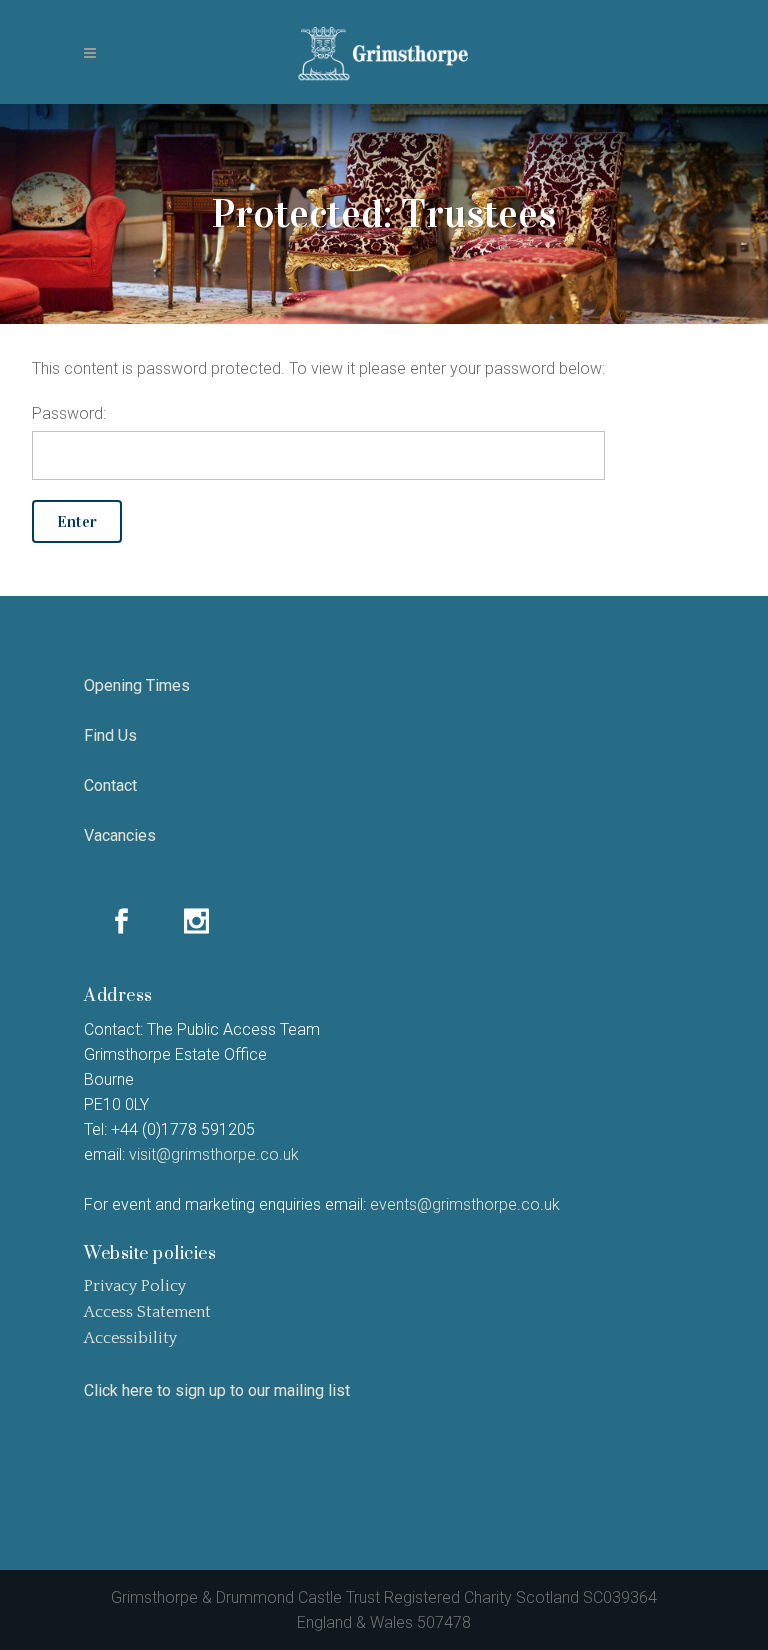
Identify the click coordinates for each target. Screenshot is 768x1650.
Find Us (110, 735)
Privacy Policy (135, 1286)
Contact (110, 785)
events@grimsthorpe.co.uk (465, 1204)
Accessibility (130, 1338)
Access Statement (147, 1312)
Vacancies (120, 835)
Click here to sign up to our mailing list (217, 1390)
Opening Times (137, 685)
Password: (69, 413)
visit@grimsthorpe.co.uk (214, 1154)
